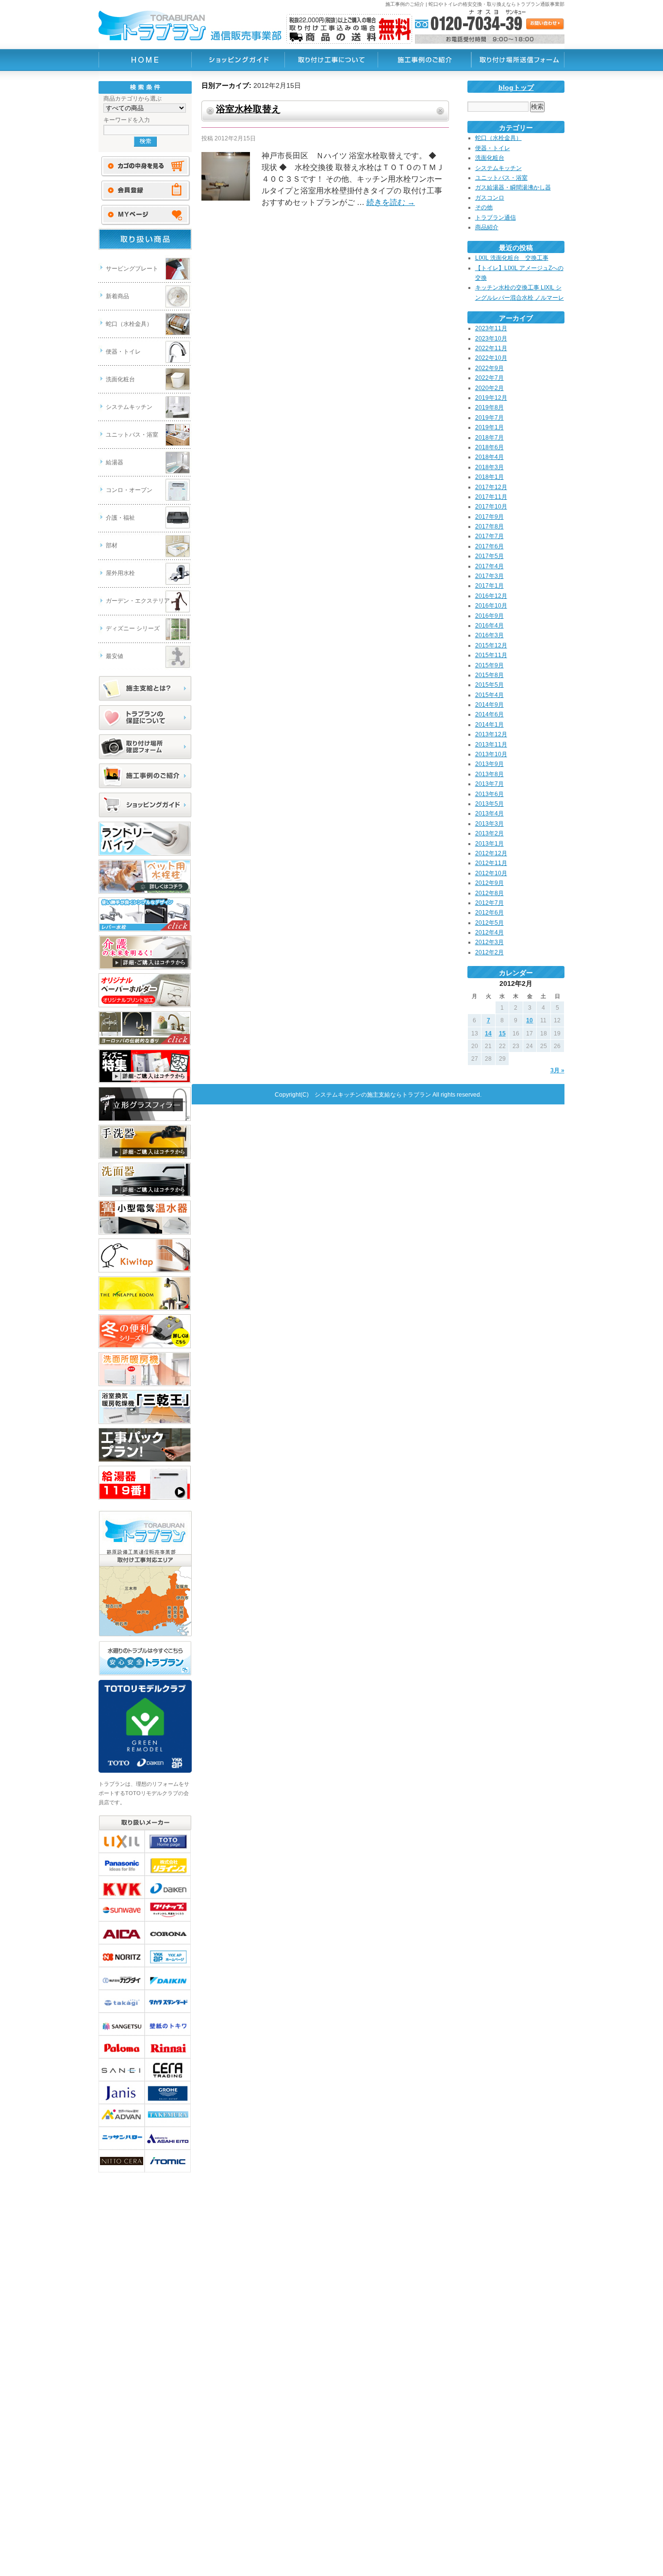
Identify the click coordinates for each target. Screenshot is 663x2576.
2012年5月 (489, 923)
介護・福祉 (120, 518)
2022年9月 (489, 368)
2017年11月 (491, 497)
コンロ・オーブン (129, 490)
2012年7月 (489, 903)
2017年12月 (491, 487)
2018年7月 (489, 438)
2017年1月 (489, 586)
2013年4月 (489, 813)
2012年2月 (489, 952)
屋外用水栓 (120, 573)
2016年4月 (489, 626)
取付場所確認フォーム (145, 747)
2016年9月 (489, 616)
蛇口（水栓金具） (129, 324)
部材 (112, 545)
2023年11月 (491, 328)
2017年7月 (489, 536)
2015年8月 (489, 675)
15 (502, 1034)
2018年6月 (489, 447)
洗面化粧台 (120, 379)
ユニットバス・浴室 (132, 435)
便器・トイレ (123, 352)
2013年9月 (489, 764)
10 (530, 1020)
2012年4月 (489, 932)
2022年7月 (489, 378)
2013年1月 (489, 844)
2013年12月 (491, 734)
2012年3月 (489, 942)
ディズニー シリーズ (133, 628)
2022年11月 (491, 348)
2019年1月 (489, 427)
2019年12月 (491, 398)
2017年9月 (489, 517)
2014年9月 (489, 705)
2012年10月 (491, 873)
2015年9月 (489, 665)
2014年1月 (489, 725)
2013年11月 (491, 745)
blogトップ (516, 87)
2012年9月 (489, 883)
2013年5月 (489, 804)
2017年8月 (489, 526)
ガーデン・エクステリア (138, 601)
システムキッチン (129, 407)
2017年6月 (489, 546)
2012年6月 (489, 913)
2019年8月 (489, 407)
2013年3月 (489, 824)
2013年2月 (489, 833)
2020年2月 (489, 388)
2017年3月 (489, 576)
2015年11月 (491, 655)
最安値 (115, 656)
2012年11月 (491, 863)
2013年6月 (489, 794)
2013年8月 (489, 774)
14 (488, 1034)
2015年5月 (489, 685)
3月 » (557, 1070)
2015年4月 (489, 695)
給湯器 (115, 462)
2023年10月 (491, 339)
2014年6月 (489, 714)
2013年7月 (489, 784)
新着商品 (117, 296)
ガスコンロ (490, 198)
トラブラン (145, 60)
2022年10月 (491, 358)
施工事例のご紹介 (145, 776)
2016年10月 (491, 606)
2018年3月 (489, 467)
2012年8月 (489, 893)
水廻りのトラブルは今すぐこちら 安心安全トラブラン (145, 1659)
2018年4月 (489, 457)
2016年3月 (489, 635)
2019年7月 (489, 418)
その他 (484, 207)
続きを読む (391, 202)
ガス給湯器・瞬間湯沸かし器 (513, 187)
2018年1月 (489, 477)
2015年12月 (491, 645)
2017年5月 (489, 556)
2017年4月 (489, 566)
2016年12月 (491, 596)
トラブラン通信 (496, 218)
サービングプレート (132, 269)
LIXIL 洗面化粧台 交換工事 (512, 258)
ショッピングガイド (145, 805)
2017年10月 (491, 507)
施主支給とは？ (145, 689)
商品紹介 (487, 227)
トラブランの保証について (145, 718)
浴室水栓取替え (248, 109)
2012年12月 (491, 853)
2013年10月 (491, 754)
